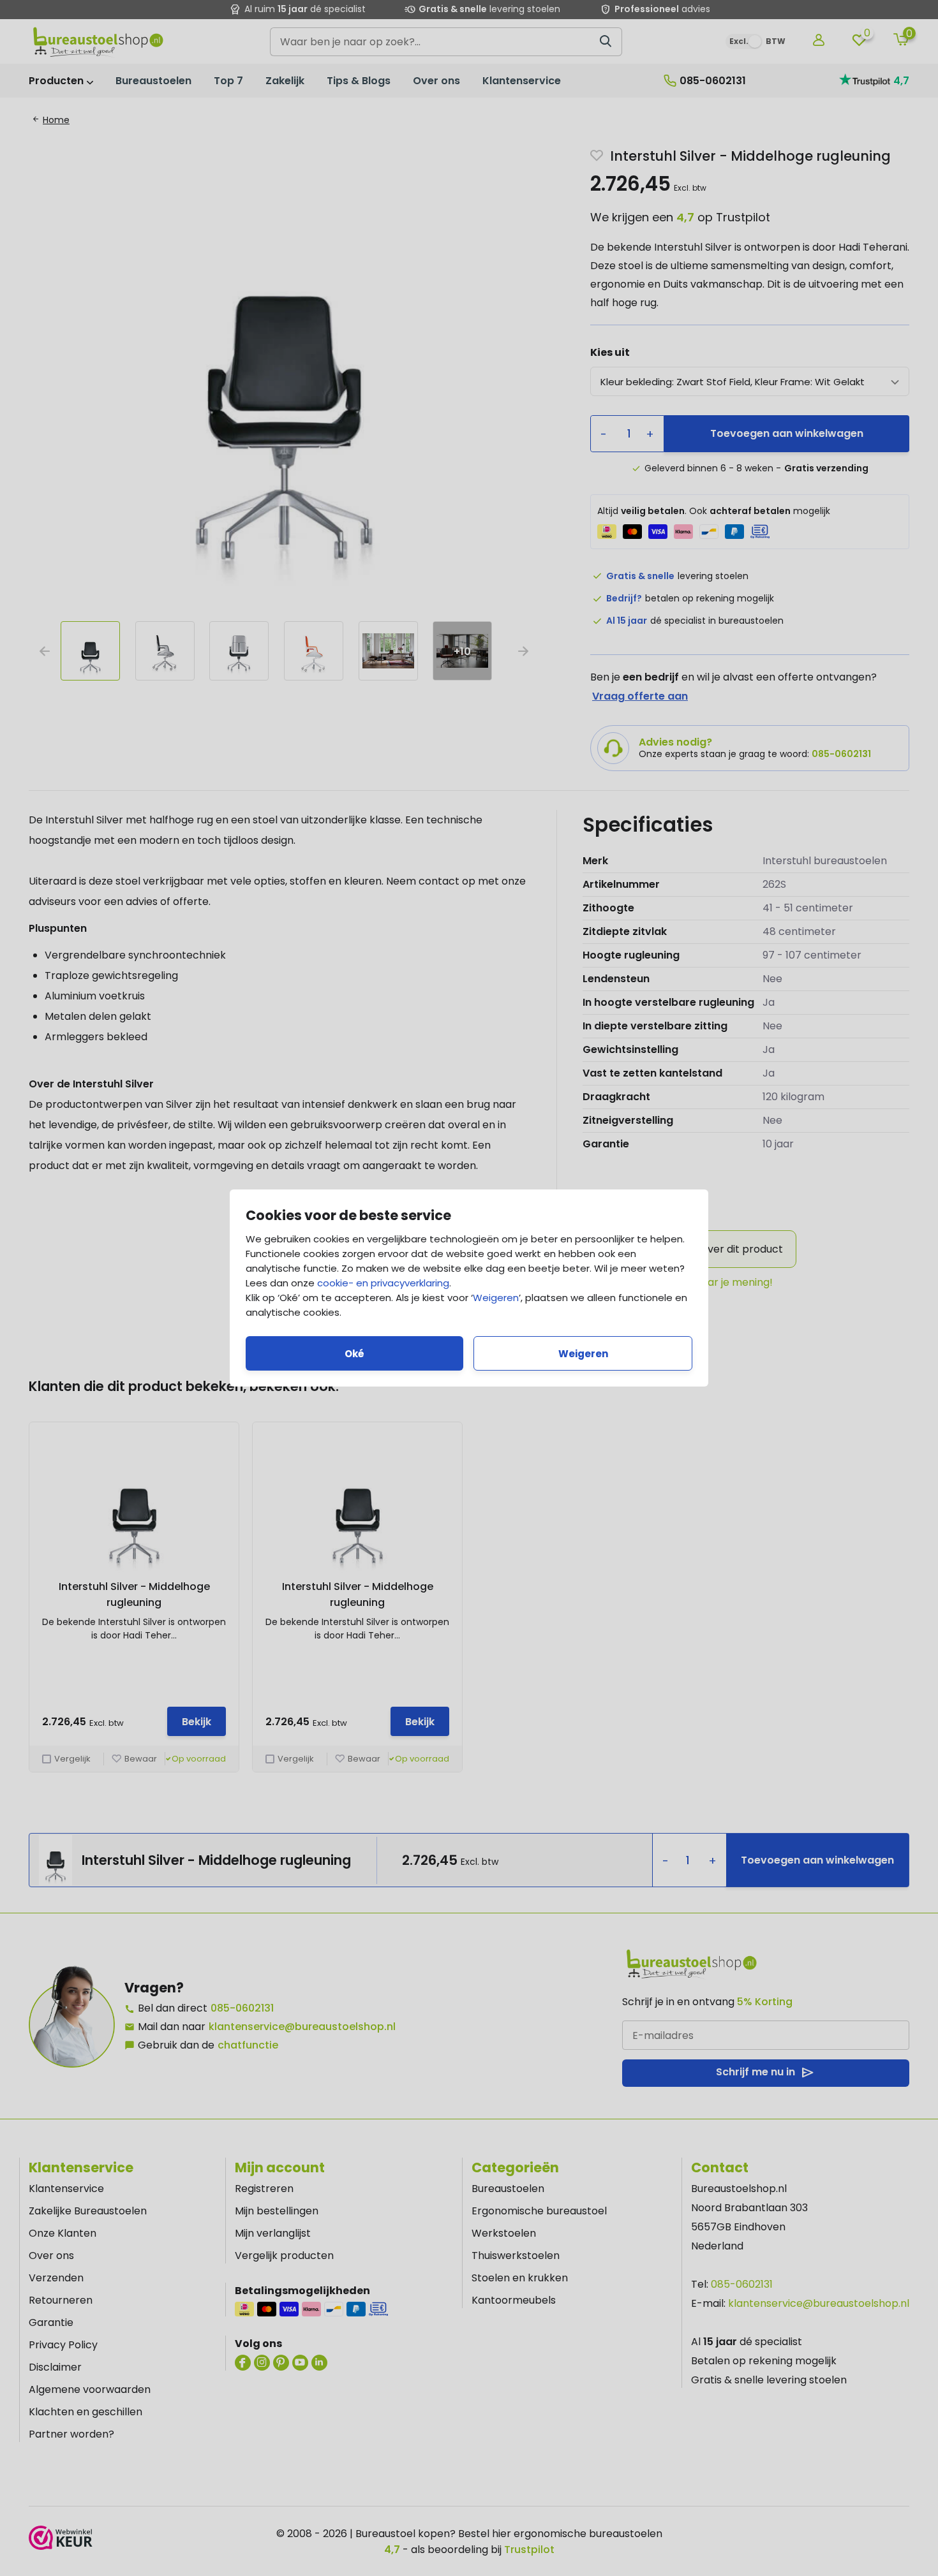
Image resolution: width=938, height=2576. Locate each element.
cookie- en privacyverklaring (383, 1283)
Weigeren (496, 1298)
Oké (354, 1354)
